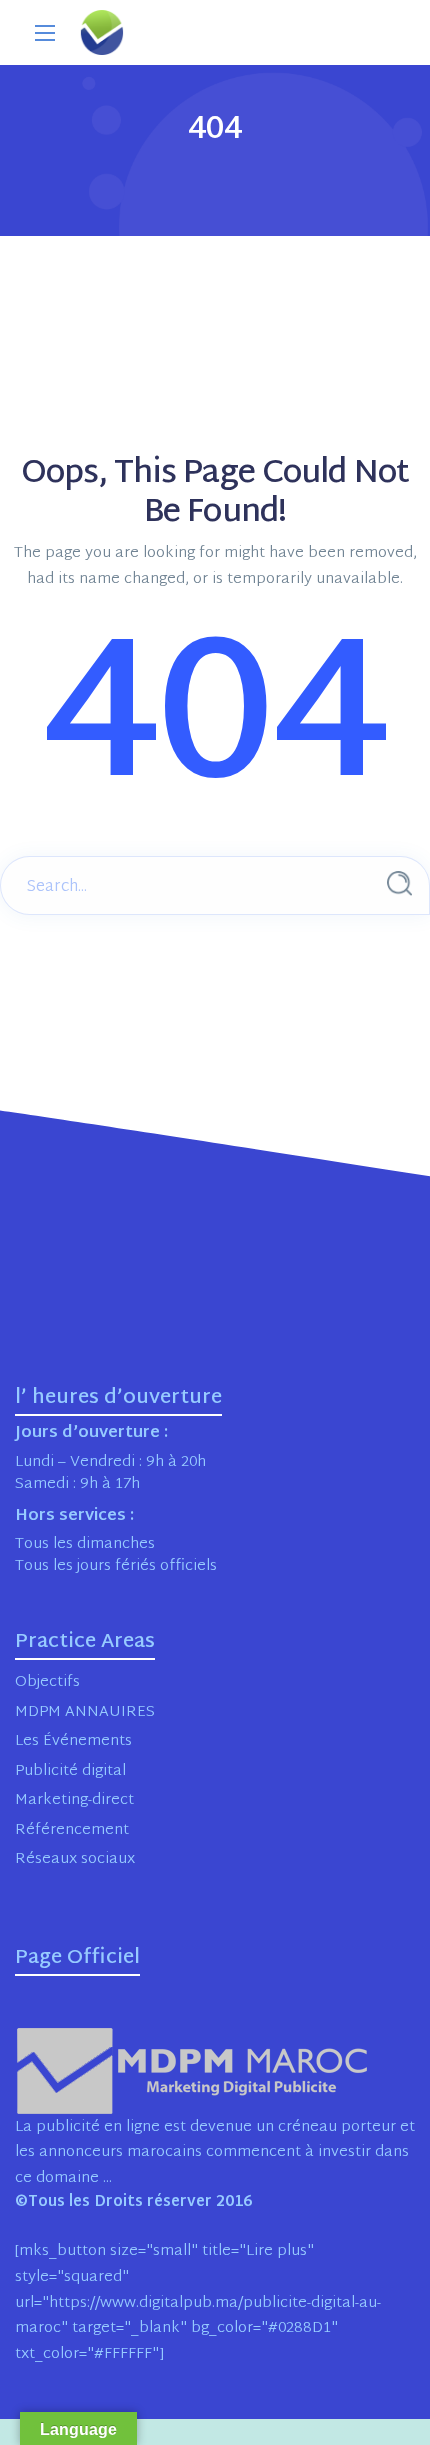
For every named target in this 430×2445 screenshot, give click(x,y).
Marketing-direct (74, 1800)
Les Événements (73, 1741)
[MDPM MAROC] (101, 32)
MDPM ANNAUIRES (85, 1712)
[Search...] (399, 883)
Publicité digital (70, 1771)
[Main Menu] (45, 33)
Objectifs (47, 1682)
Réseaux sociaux (75, 1859)
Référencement (72, 1830)
